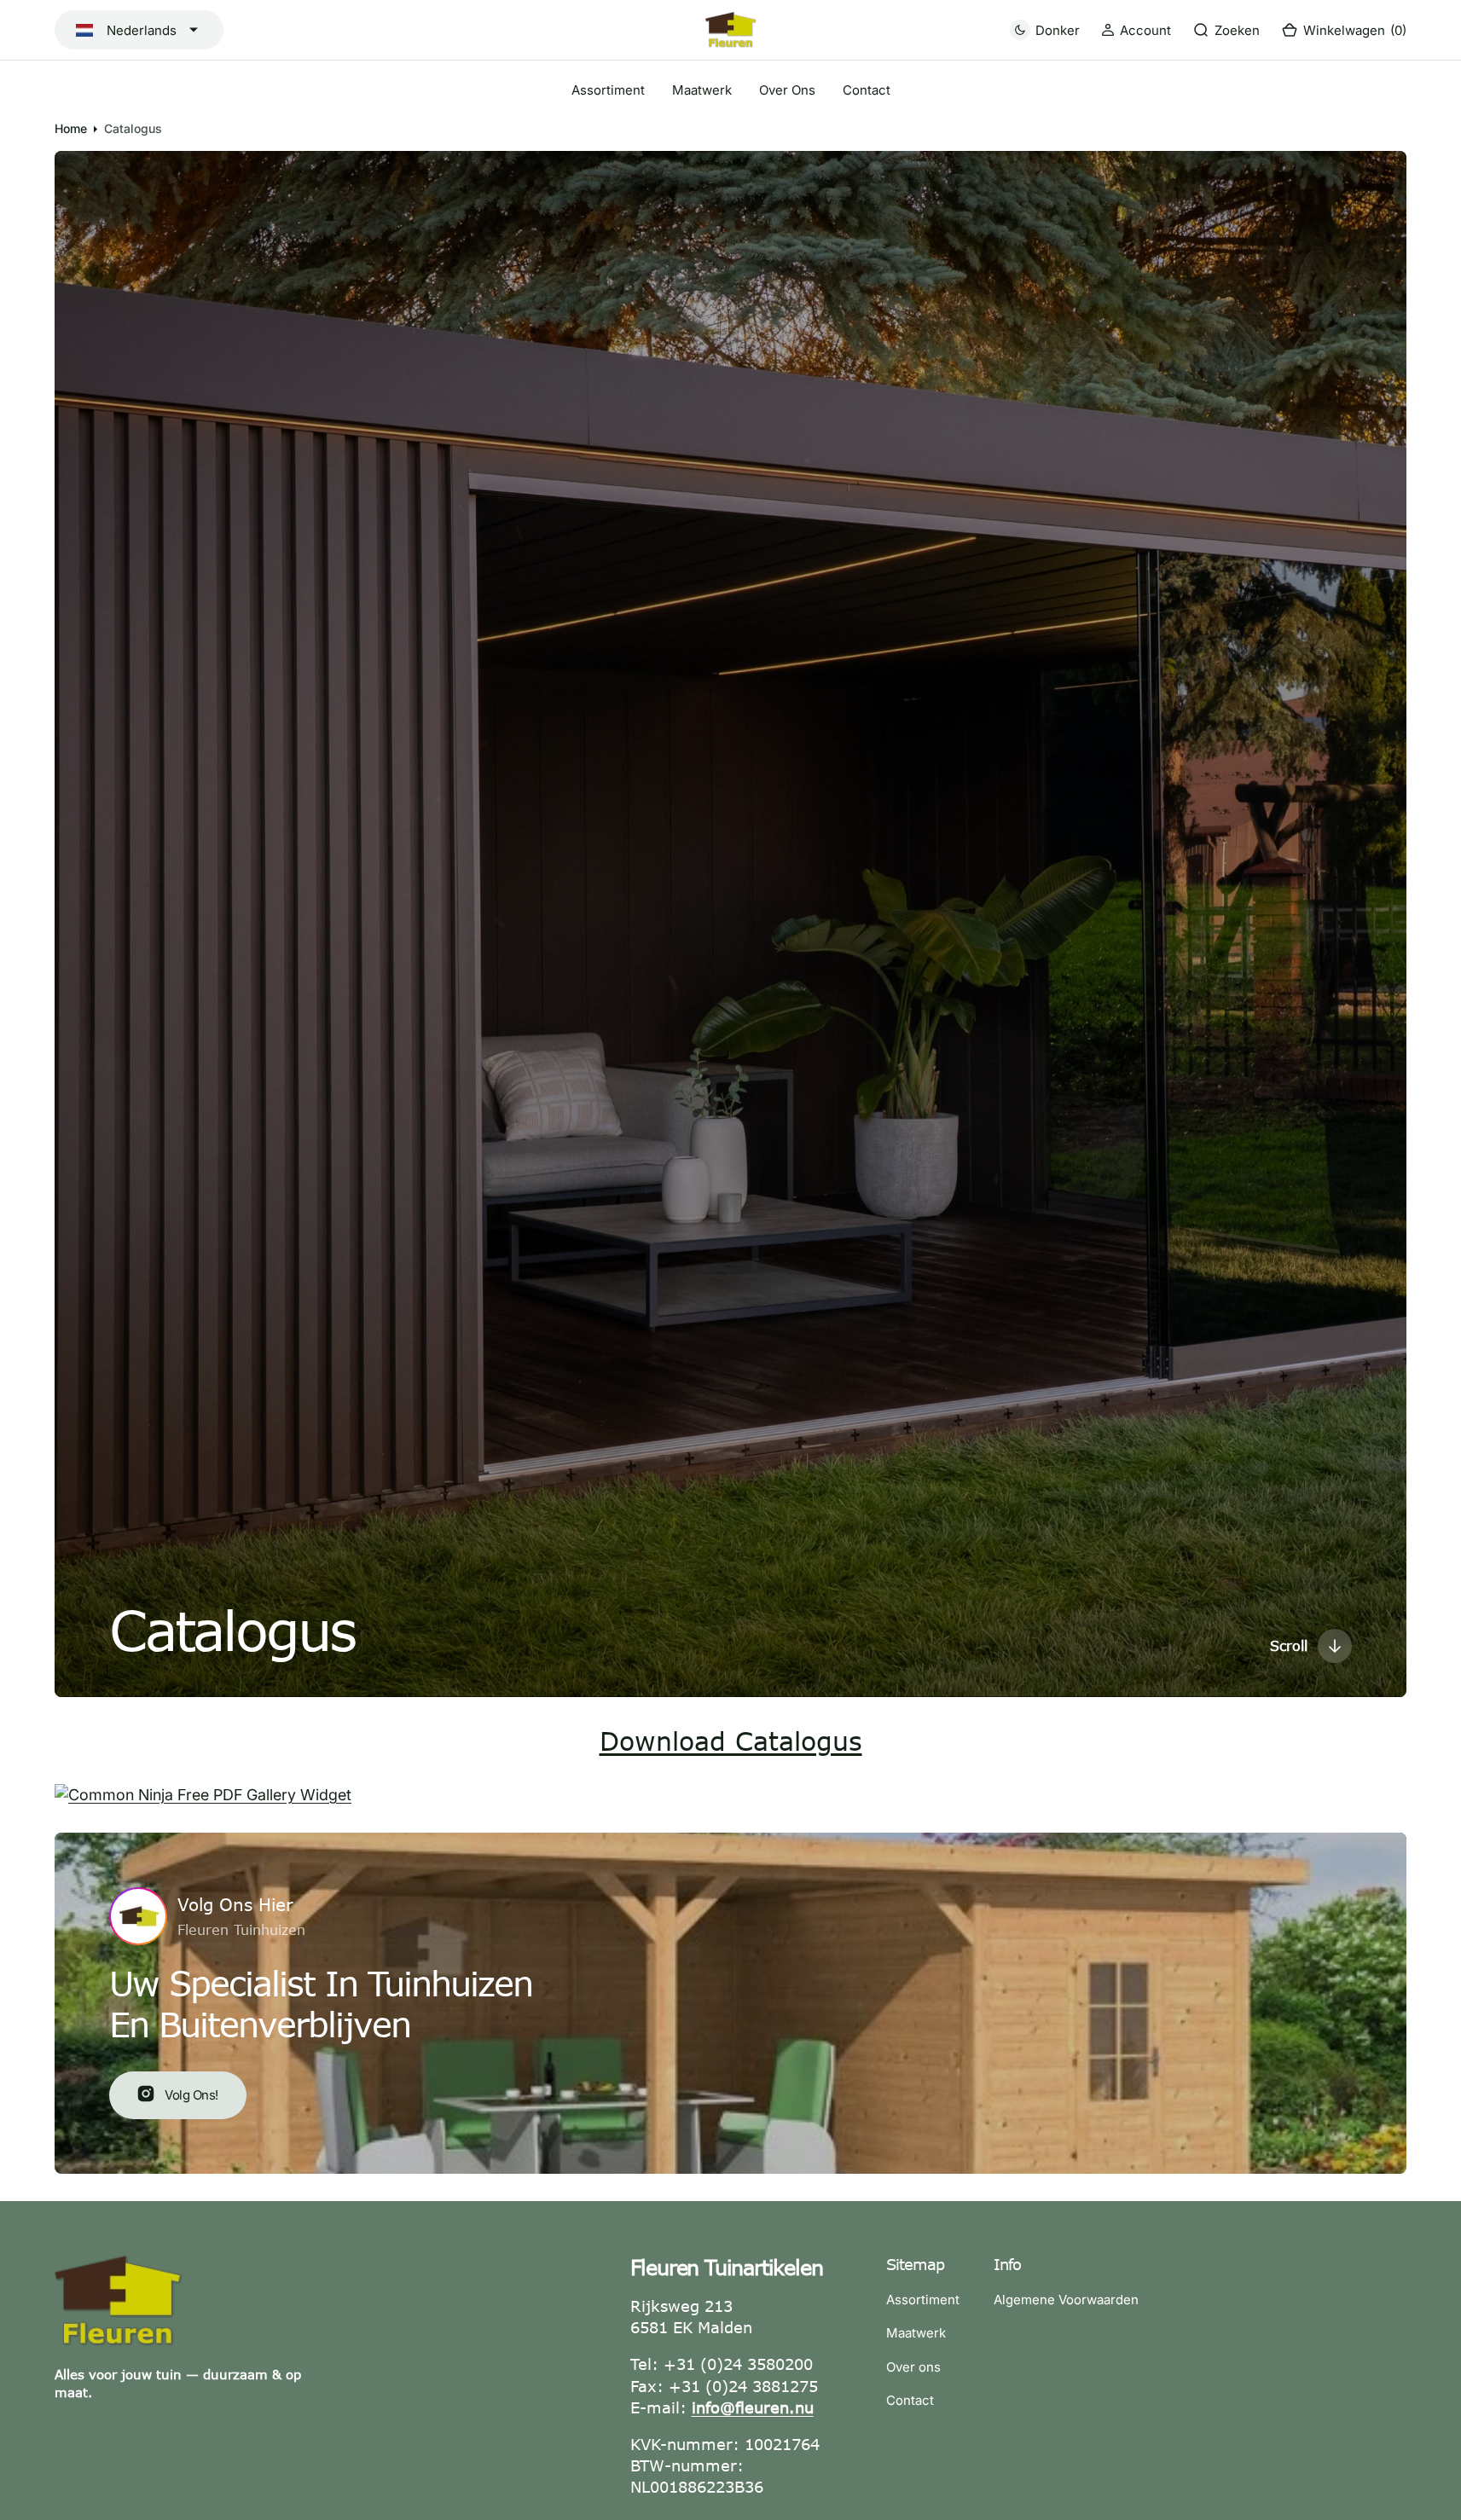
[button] (1136, 30)
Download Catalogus (731, 1741)
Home (71, 128)
